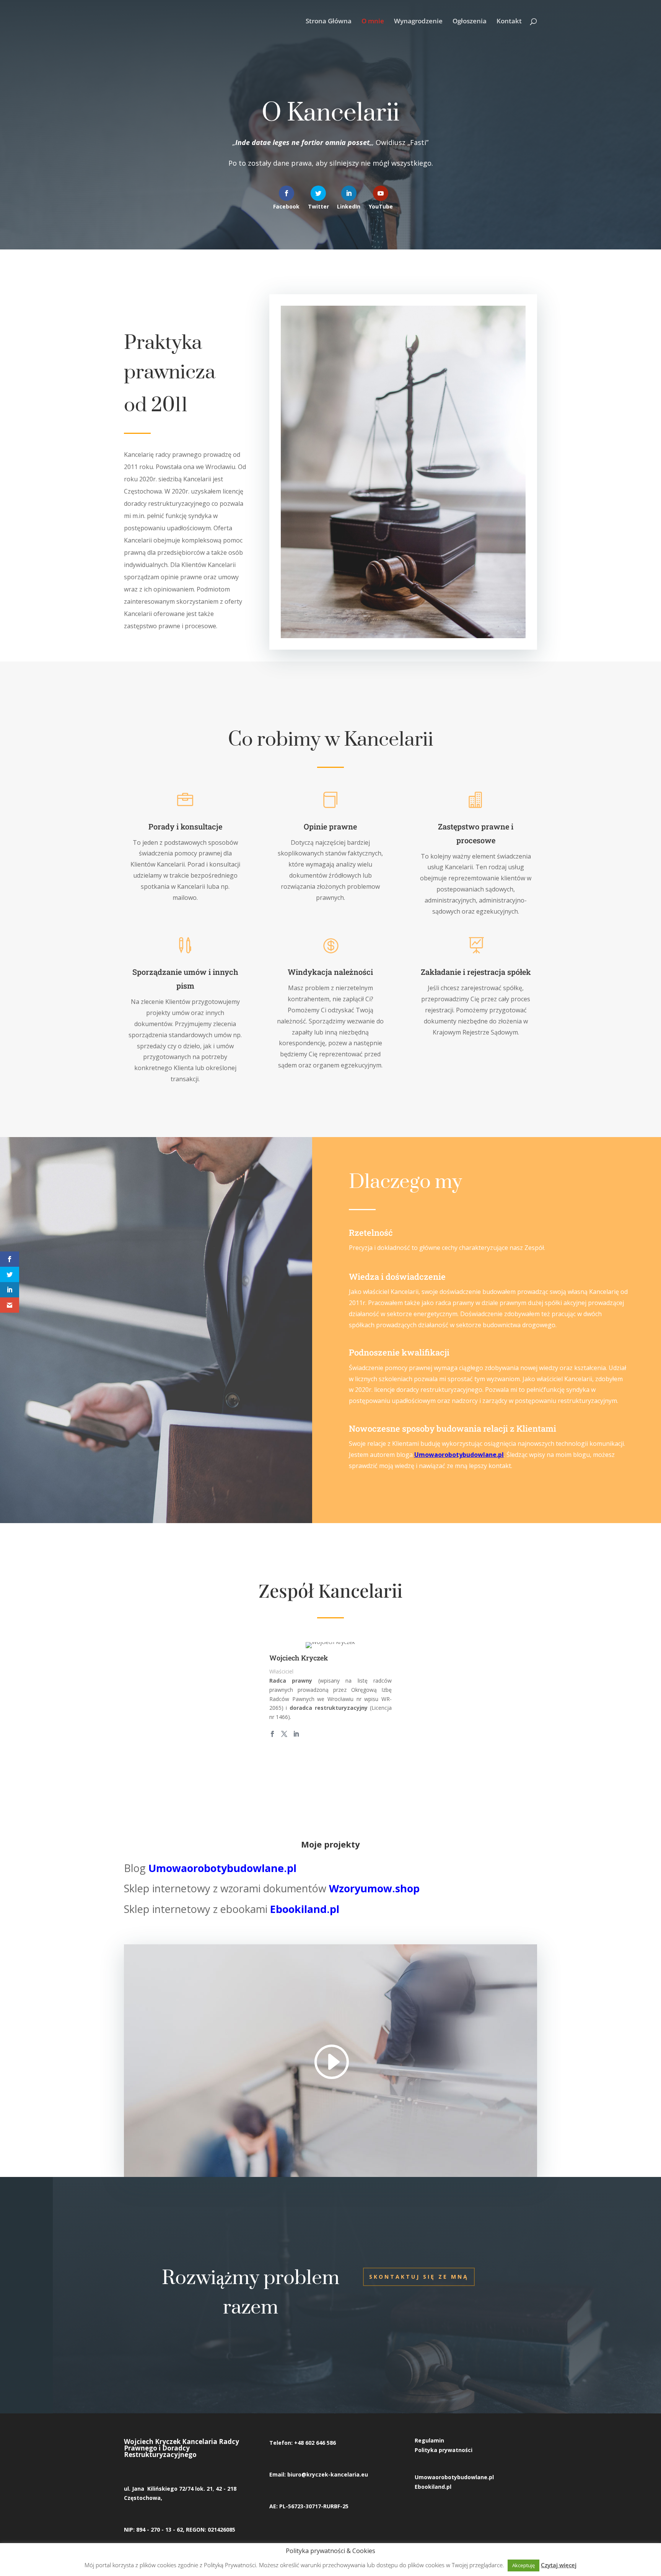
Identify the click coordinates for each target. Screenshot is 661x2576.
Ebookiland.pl (305, 1909)
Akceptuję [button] (523, 2565)
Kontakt (509, 22)
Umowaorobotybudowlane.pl (459, 1455)
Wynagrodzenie (418, 22)
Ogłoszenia (470, 22)
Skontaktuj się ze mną (419, 2277)
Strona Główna (329, 22)
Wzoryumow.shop (374, 1888)
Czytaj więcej (559, 2565)
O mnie (373, 22)
